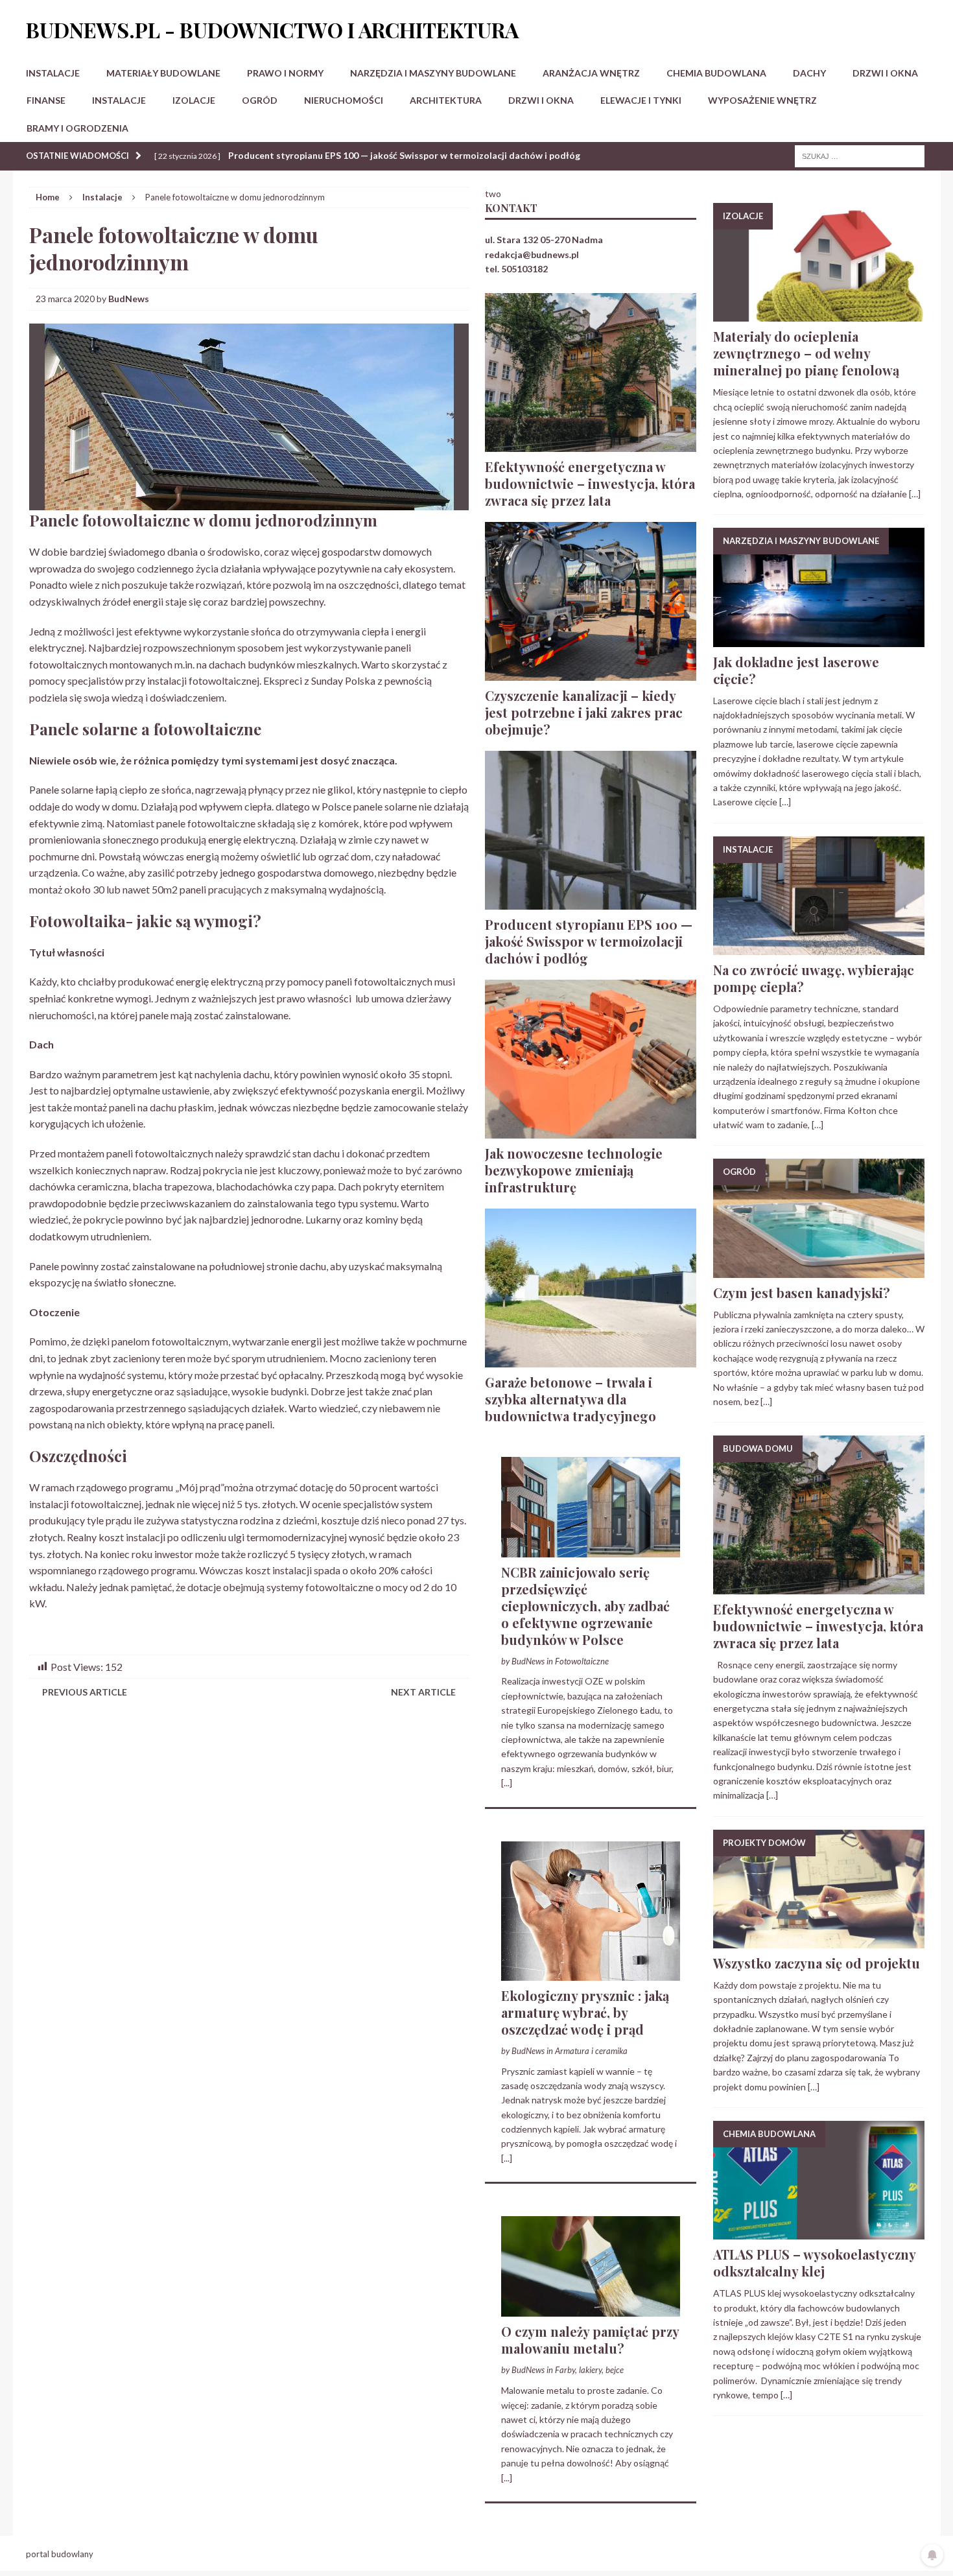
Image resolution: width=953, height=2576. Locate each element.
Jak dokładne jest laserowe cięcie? (796, 670)
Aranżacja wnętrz (591, 73)
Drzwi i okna (885, 73)
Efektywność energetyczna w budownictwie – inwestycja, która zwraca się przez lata (590, 483)
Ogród (260, 100)
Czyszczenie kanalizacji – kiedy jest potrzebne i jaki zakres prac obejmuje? (584, 712)
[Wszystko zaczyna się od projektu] (819, 1941)
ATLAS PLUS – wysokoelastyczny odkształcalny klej (814, 2263)
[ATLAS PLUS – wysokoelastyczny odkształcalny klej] (819, 2232)
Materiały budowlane (163, 73)
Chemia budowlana (716, 73)
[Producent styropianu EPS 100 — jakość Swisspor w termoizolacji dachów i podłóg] (591, 902)
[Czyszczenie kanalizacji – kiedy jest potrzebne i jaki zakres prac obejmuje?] (591, 673)
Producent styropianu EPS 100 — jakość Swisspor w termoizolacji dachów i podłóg (589, 941)
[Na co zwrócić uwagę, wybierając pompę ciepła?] (819, 948)
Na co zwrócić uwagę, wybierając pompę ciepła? (814, 978)
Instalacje (53, 73)
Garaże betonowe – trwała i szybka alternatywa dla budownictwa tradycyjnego (571, 1399)
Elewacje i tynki (641, 100)
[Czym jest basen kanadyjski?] (819, 1270)
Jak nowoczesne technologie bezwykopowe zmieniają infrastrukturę (574, 1170)
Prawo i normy (285, 73)
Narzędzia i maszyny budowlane (433, 73)
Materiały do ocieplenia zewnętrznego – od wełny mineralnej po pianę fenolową (806, 353)
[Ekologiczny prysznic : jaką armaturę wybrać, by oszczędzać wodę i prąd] (591, 1973)
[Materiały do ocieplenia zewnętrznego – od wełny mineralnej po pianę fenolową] (819, 314)
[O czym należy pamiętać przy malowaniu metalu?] (591, 2309)
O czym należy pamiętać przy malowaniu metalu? (590, 2340)
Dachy (809, 73)
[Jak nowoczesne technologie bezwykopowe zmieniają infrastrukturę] (591, 1130)
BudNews (129, 299)
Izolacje (194, 100)
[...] (507, 1783)
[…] (915, 494)
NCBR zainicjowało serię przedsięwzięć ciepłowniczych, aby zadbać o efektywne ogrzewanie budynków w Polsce (585, 1606)
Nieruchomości (344, 100)
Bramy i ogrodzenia (77, 128)
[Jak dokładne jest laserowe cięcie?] (819, 639)
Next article (423, 1692)
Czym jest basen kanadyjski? (802, 1293)
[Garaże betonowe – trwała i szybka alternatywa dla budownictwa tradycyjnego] (591, 1359)
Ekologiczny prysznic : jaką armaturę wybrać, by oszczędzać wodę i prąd (585, 2012)
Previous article (85, 1692)
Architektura (446, 100)
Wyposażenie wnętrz (762, 100)
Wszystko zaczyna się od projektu (817, 1963)
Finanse (46, 100)
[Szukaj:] (860, 155)
